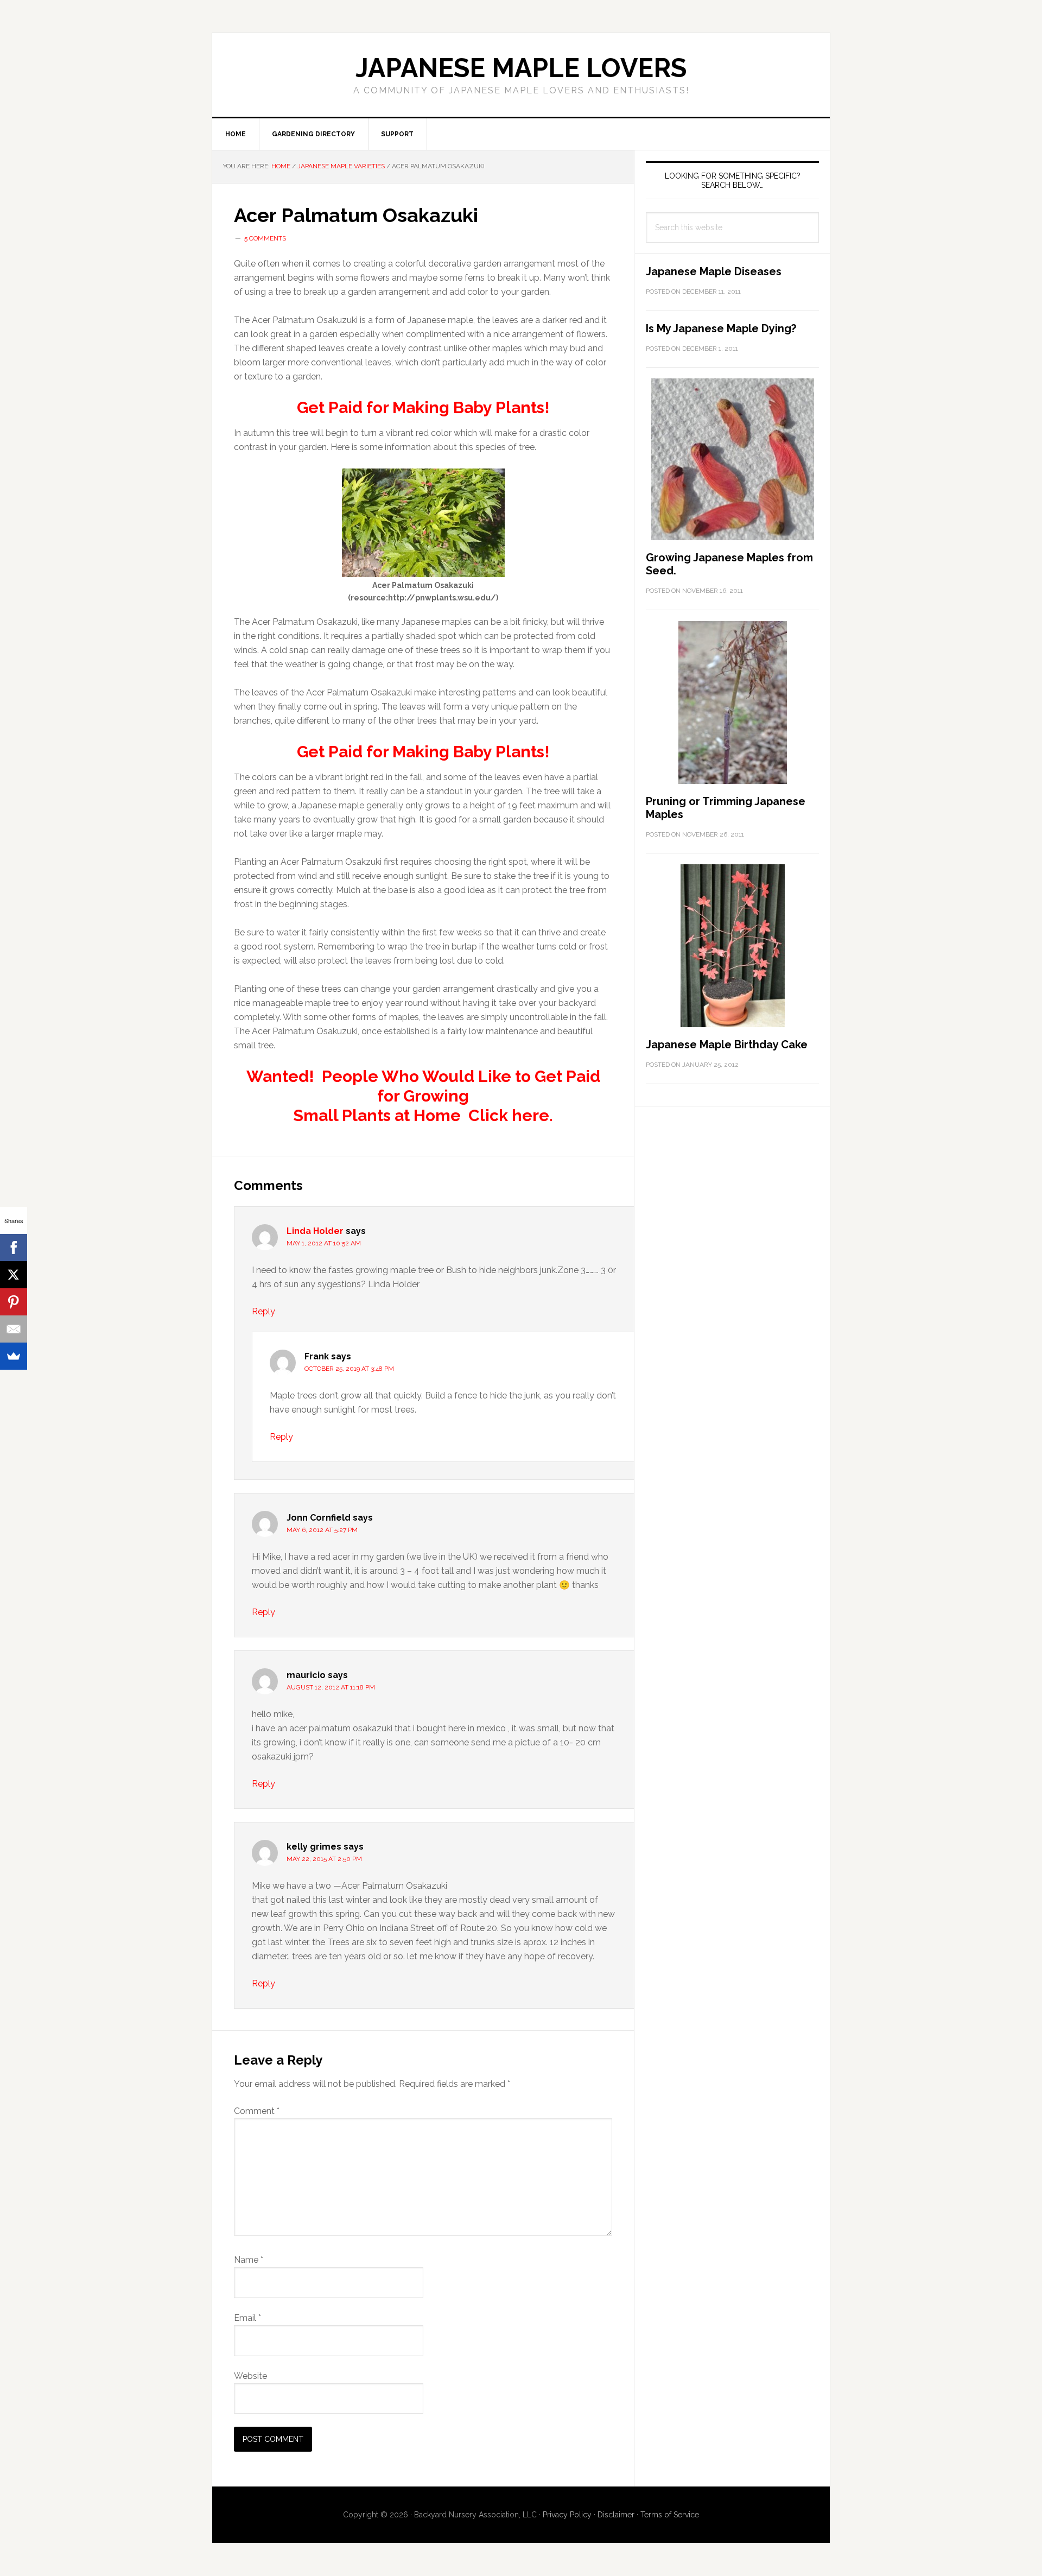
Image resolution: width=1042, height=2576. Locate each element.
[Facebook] (14, 1248)
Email (247, 2318)
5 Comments (265, 238)
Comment (257, 2111)
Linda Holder (315, 1231)
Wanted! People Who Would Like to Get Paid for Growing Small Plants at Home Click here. (423, 1096)
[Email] (14, 1329)
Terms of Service (670, 2515)
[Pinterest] (14, 1302)
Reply (263, 1311)
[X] (14, 1275)
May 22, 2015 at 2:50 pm (324, 1859)
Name (249, 2260)
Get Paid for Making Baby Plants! (423, 407)
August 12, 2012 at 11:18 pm (331, 1687)
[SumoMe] (14, 1356)
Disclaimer (616, 2515)
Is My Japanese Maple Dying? (721, 328)
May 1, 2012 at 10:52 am (324, 1243)
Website (250, 2376)
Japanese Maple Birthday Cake (727, 1045)
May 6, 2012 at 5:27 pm (322, 1530)
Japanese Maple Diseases (714, 271)
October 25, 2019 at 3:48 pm (349, 1369)
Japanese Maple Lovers (521, 68)
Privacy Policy (567, 2515)
